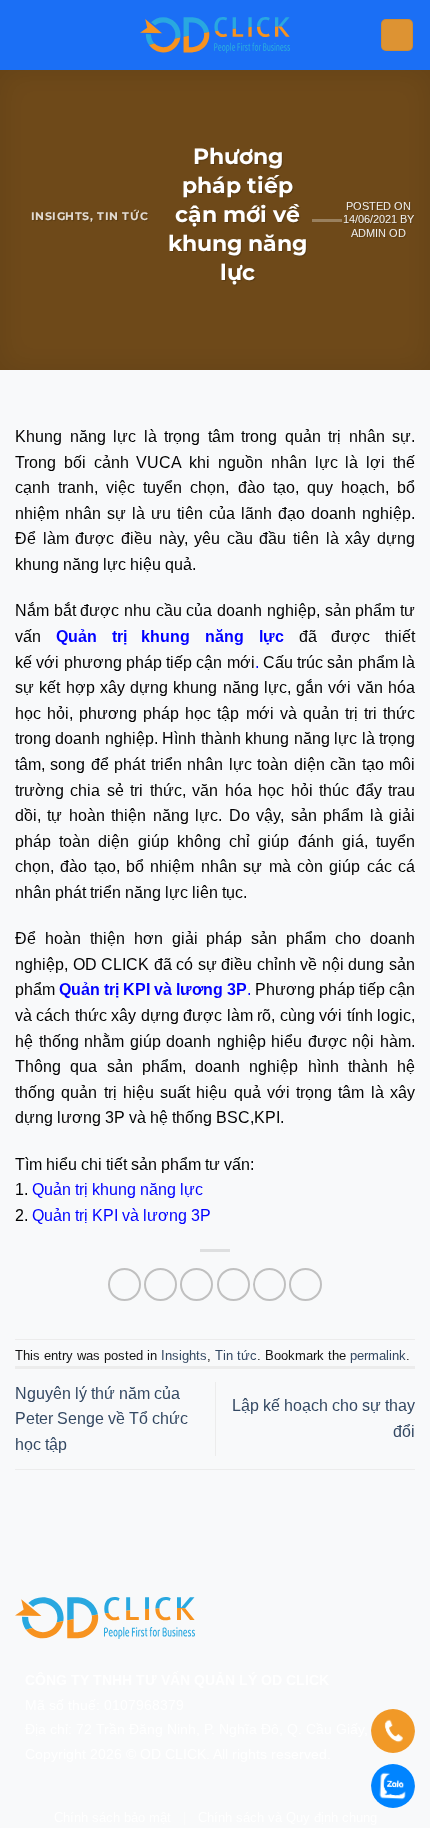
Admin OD (378, 233)
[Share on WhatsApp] (124, 1284)
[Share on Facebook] (160, 1284)
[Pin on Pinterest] (269, 1284)
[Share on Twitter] (196, 1284)
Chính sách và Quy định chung (287, 1817)
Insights (60, 216)
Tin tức (122, 216)
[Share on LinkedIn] (305, 1284)
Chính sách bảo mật (112, 1817)
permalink (378, 1355)
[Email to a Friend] (233, 1284)
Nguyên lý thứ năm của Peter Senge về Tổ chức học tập (101, 1419)
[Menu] (397, 35)
